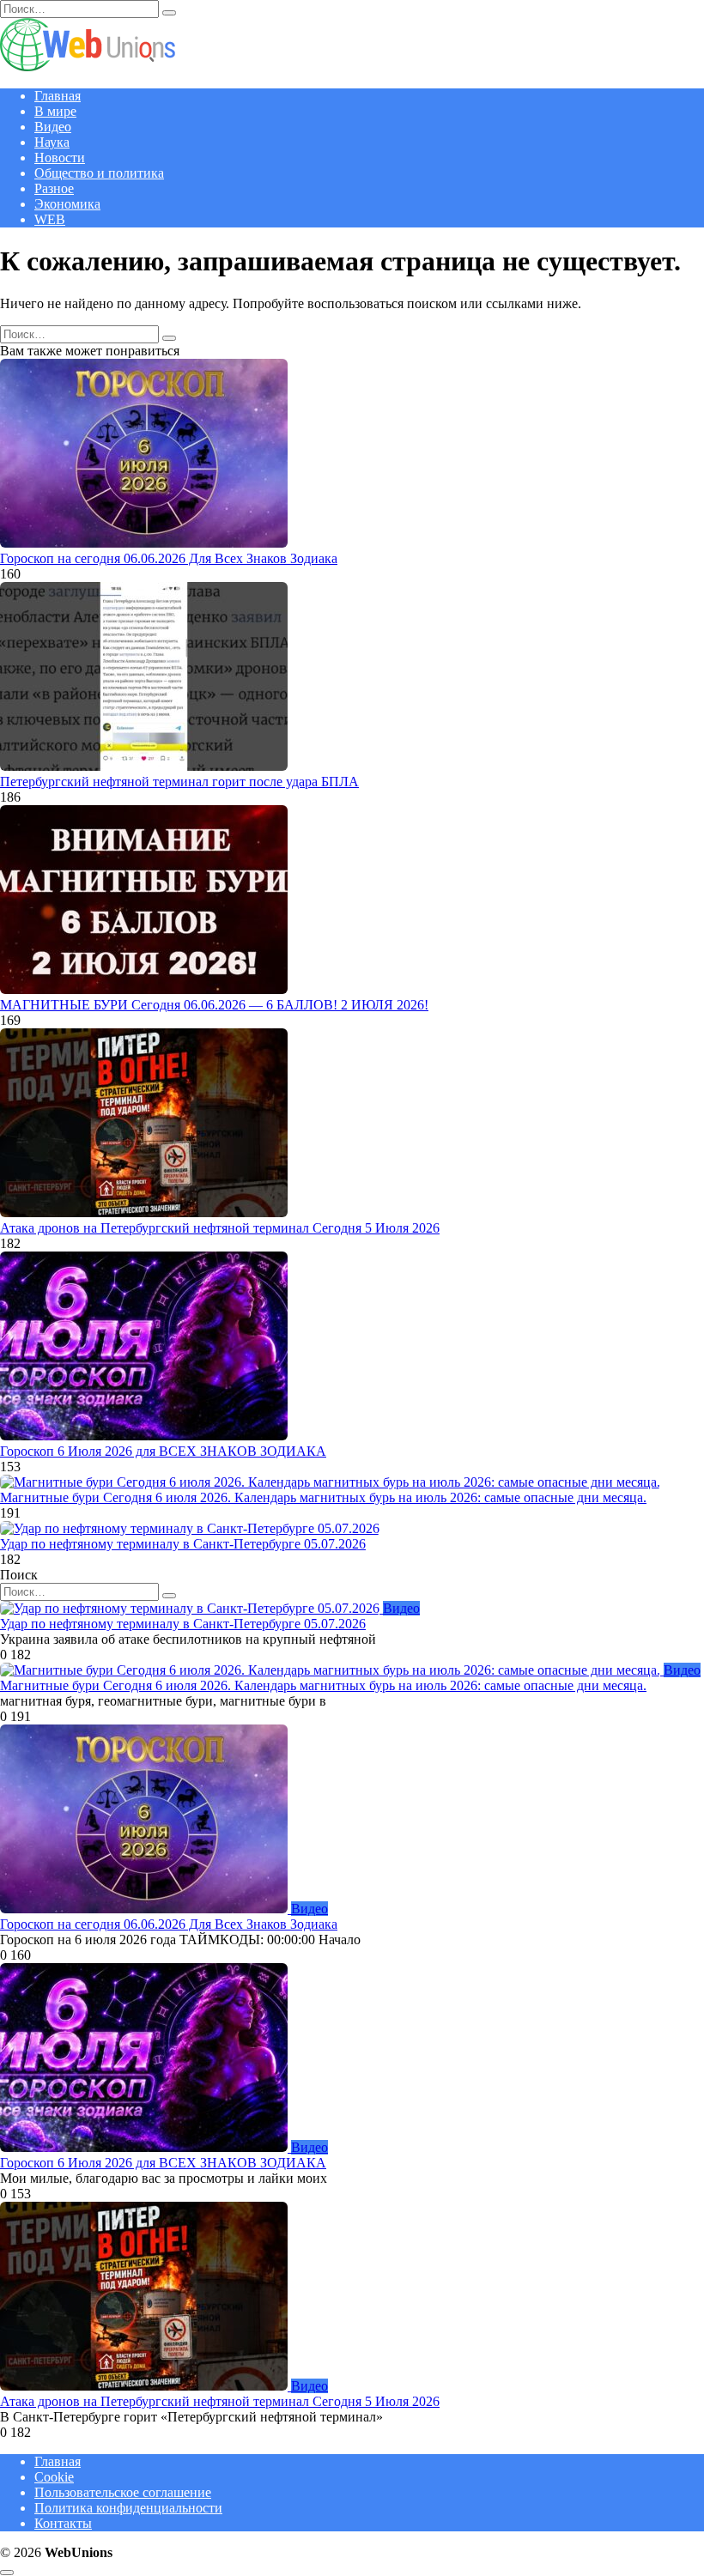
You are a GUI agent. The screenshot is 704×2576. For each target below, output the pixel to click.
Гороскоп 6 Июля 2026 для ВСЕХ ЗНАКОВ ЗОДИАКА (163, 1451)
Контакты (63, 2523)
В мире (55, 111)
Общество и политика (99, 173)
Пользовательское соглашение (123, 2492)
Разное (54, 188)
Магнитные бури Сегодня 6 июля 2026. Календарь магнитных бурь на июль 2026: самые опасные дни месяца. (323, 1497)
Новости (60, 158)
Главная (58, 96)
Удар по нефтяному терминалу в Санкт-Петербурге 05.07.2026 (183, 1544)
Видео (53, 127)
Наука (52, 142)
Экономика (67, 204)
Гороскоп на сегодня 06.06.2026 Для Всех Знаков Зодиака (169, 558)
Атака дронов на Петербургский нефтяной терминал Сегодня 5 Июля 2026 (220, 1228)
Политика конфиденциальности (128, 2508)
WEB (50, 219)
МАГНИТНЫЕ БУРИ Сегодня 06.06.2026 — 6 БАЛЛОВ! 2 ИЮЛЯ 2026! (214, 1005)
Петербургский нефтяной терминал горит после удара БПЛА (179, 782)
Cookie (54, 2477)
